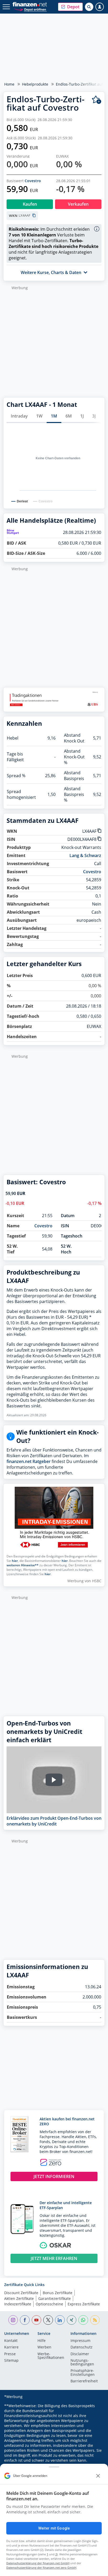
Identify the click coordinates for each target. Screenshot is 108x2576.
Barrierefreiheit (84, 2381)
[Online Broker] (30, 9)
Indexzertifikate (18, 2304)
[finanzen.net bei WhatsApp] (83, 2320)
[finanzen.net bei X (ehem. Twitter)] (48, 2320)
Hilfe (42, 2341)
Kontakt (11, 2341)
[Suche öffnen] (89, 7)
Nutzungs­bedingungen (82, 2363)
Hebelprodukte (35, 84)
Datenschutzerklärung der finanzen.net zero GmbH (41, 2568)
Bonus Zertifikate (58, 2293)
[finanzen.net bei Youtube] (37, 2320)
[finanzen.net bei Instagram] (13, 2320)
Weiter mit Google (54, 2528)
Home (9, 84)
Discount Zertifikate (21, 2293)
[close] (98, 2476)
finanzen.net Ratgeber (29, 1461)
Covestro (33, 181)
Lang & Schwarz (85, 855)
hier (15, 1561)
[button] (70, 7)
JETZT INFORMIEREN (54, 2176)
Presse (10, 2354)
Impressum (80, 2341)
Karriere (11, 2347)
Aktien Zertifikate (19, 2298)
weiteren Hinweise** (23, 1565)
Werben (44, 2347)
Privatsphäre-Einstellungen (83, 2373)
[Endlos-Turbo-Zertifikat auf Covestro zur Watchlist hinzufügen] (97, 100)
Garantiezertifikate (55, 2298)
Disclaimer (80, 2354)
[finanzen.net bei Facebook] (25, 2320)
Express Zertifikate (84, 2304)
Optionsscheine (49, 2304)
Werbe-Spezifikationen (51, 2356)
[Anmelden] (100, 7)
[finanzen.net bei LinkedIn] (60, 2320)
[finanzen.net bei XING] (72, 2320)
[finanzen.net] (30, 4)
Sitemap (11, 2361)
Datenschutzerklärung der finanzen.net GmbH (38, 2563)
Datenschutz (82, 2347)
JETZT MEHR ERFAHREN (54, 2258)
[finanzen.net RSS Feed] (95, 2320)
